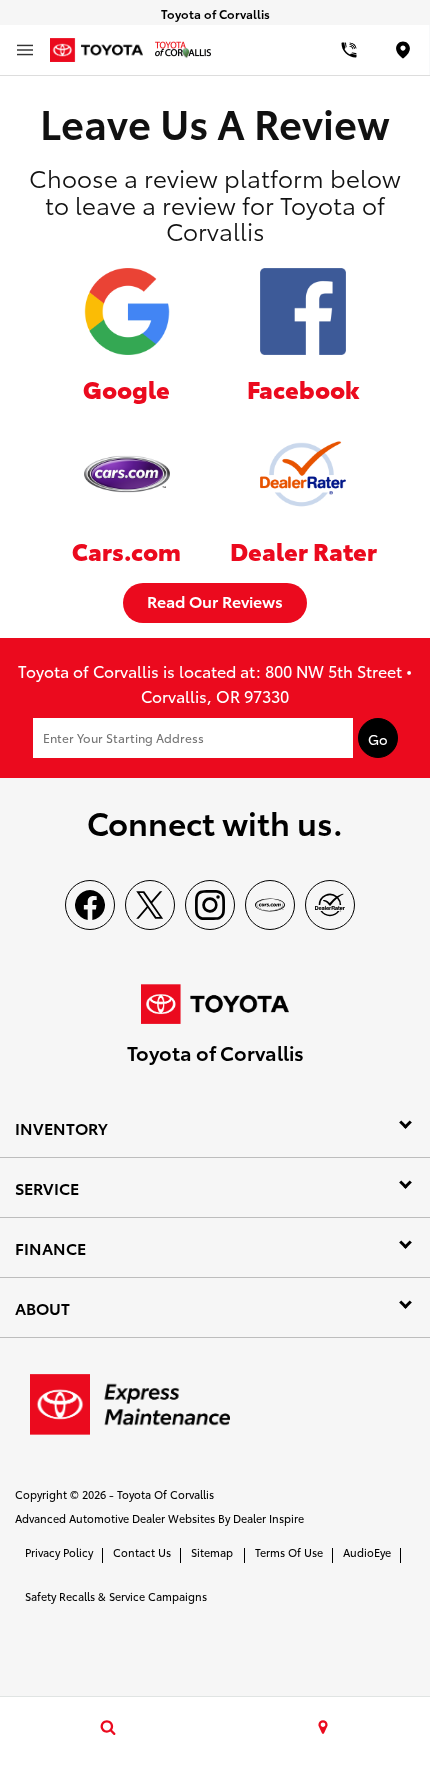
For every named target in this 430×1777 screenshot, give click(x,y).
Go (378, 739)
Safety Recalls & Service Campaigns (116, 1596)
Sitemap (212, 1552)
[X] (150, 905)
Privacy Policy (59, 1552)
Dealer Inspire (268, 1518)
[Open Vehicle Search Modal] (107, 1727)
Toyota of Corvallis (165, 1494)
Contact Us (142, 1552)
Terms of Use (289, 1552)
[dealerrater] (330, 905)
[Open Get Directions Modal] (322, 1727)
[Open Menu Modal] (25, 50)
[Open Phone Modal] (350, 50)
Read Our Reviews (215, 600)
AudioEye (367, 1552)
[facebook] (90, 905)
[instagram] (210, 905)
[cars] (270, 905)
